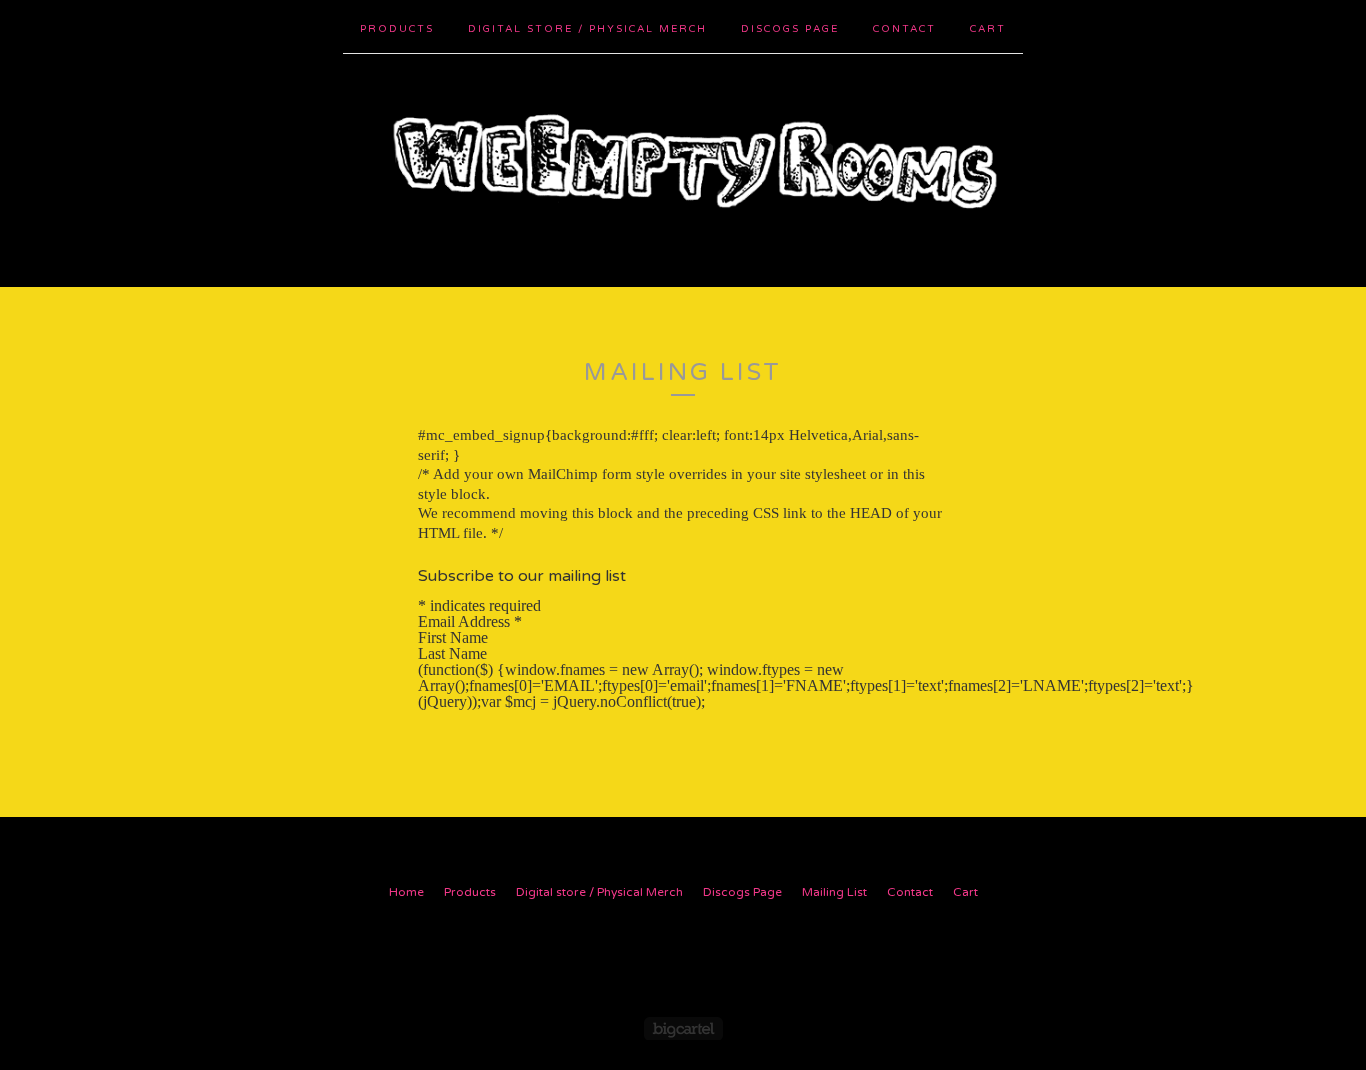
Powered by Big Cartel (683, 1028)
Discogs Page (790, 29)
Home (406, 892)
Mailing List (834, 892)
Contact (904, 29)
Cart (988, 29)
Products (397, 29)
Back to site (683, 960)
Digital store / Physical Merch (587, 29)
